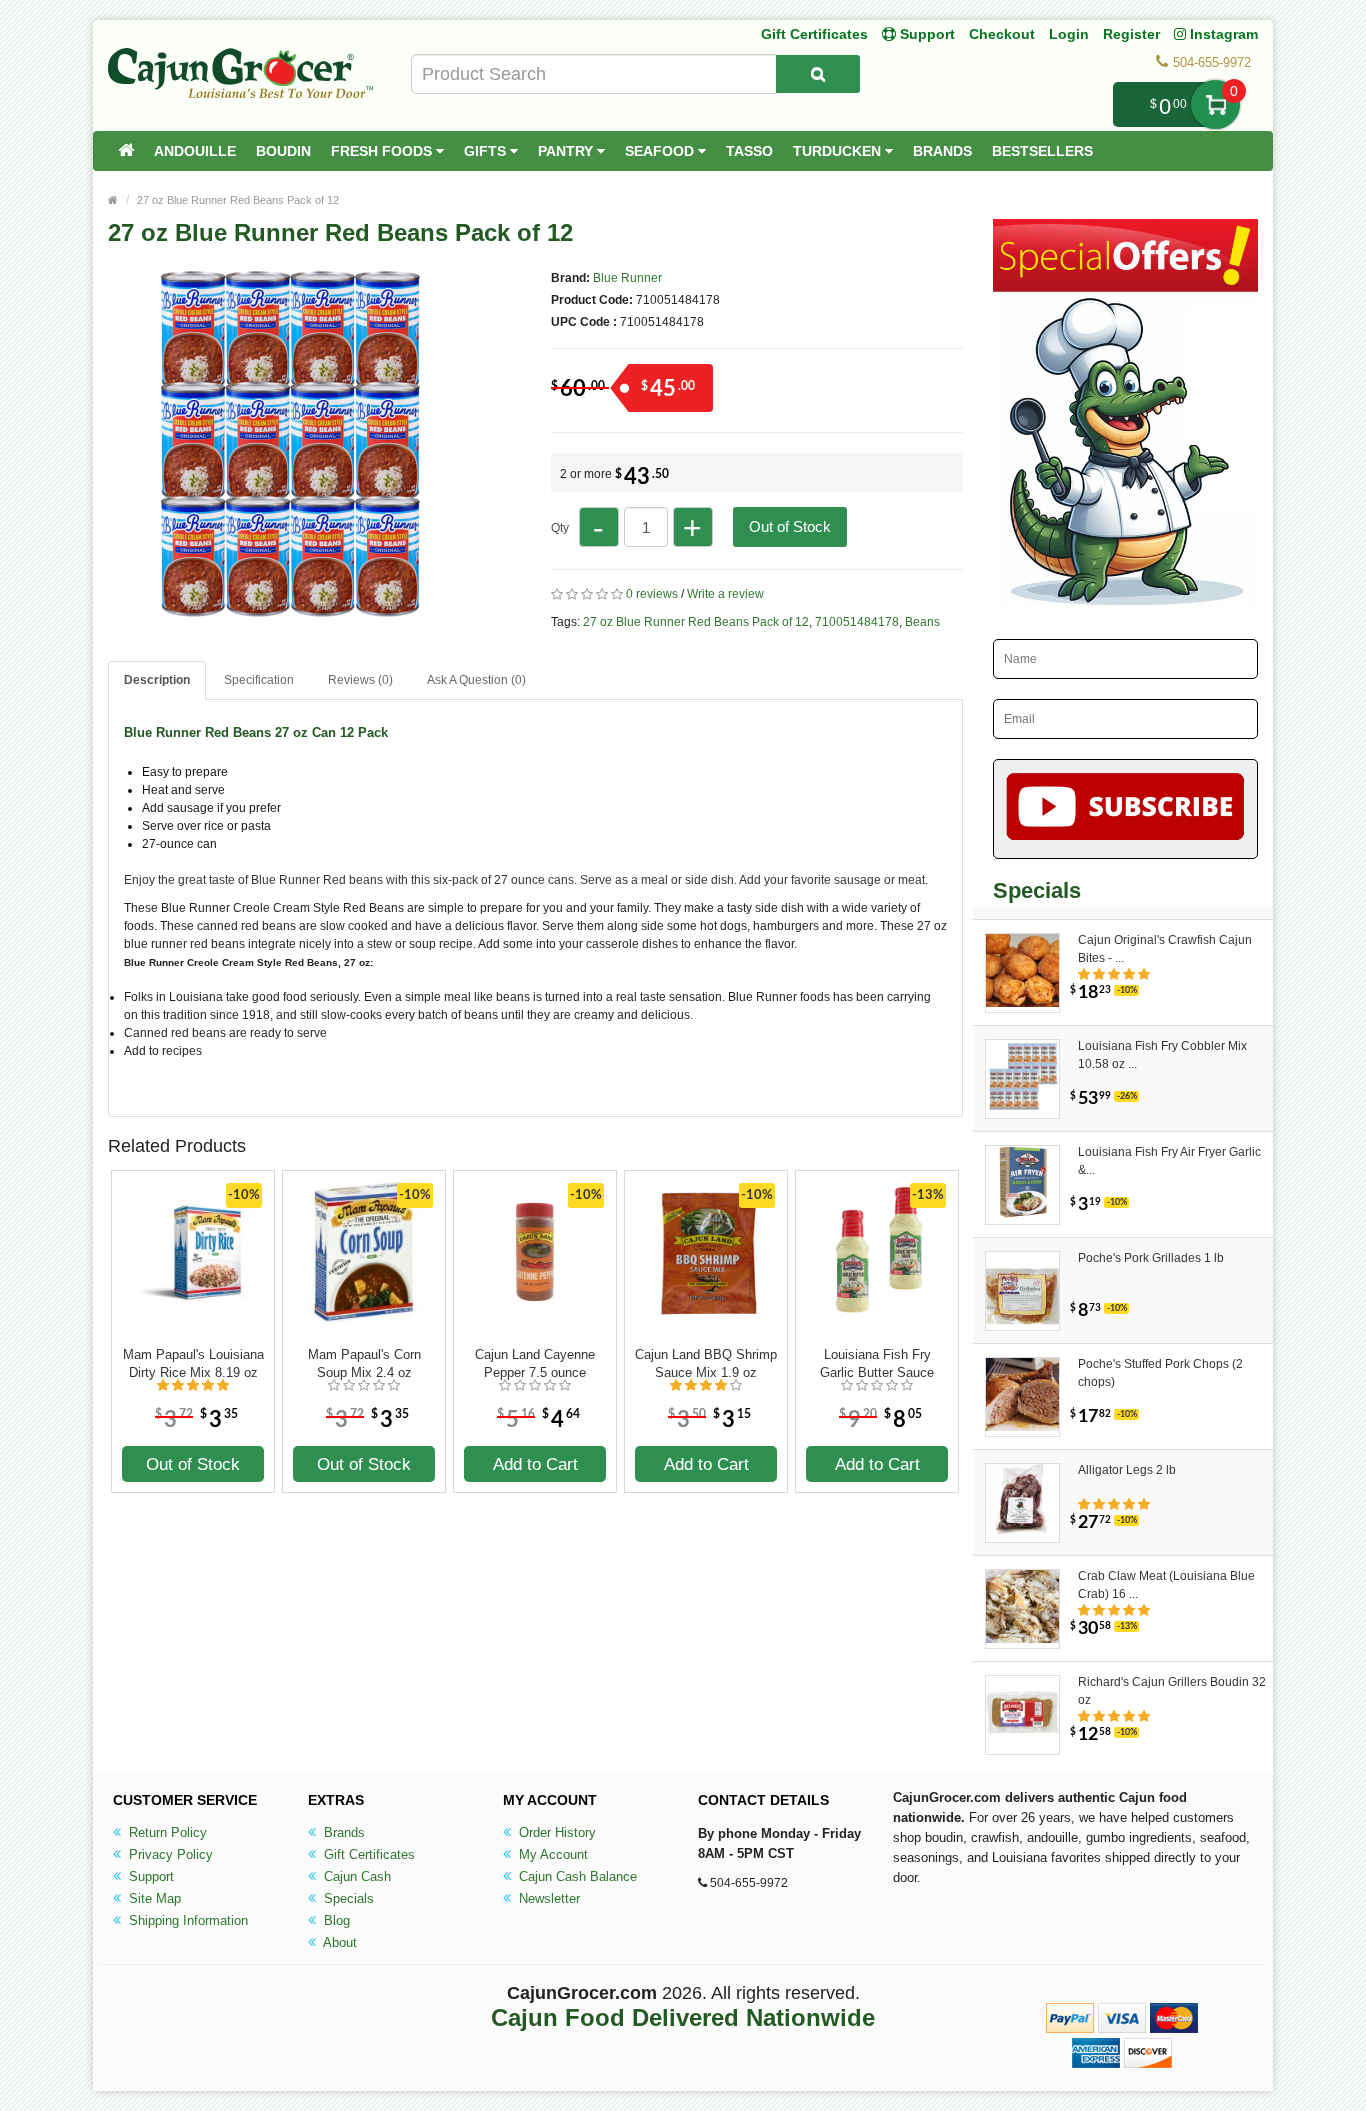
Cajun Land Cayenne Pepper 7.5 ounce (535, 1363)
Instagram (1222, 34)
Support (149, 1876)
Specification (259, 680)
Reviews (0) (360, 680)
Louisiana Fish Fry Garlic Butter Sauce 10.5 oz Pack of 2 (877, 1364)
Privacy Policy (169, 1854)
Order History (555, 1832)
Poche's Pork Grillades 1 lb (1151, 1258)
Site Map (153, 1898)
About (338, 1942)
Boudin (283, 151)
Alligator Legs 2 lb (1127, 1470)
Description (157, 680)
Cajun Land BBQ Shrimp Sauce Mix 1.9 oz (706, 1363)
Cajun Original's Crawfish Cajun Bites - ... (1165, 949)
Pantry (567, 151)
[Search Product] (818, 74)
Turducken (839, 151)
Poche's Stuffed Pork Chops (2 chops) (1160, 1373)
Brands (942, 151)
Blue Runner (627, 278)
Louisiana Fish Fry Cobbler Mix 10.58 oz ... (1162, 1055)
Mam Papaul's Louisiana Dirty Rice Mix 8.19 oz (193, 1363)
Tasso (749, 151)
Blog (335, 1920)
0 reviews (652, 594)
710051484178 (857, 622)
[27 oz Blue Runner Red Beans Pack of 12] (283, 608)
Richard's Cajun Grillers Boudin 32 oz (1172, 1691)
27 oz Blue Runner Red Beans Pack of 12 (238, 200)
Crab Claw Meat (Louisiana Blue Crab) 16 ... (1166, 1585)
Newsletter (547, 1898)
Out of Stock (790, 526)
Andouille (195, 151)
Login (1069, 34)
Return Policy (166, 1832)
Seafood (661, 151)
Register (1131, 34)
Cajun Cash (355, 1876)
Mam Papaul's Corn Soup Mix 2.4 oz (364, 1363)
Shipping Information (186, 1920)
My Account (551, 1854)
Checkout (1002, 34)
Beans (922, 622)
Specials (347, 1898)
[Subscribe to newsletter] (1125, 809)
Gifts (487, 151)
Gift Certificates (814, 34)
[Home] (126, 151)
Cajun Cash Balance (576, 1876)
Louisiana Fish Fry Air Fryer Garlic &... (1169, 1161)
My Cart (1215, 104)
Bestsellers (1042, 151)
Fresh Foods (383, 151)
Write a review (725, 594)
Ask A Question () (476, 680)
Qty (560, 528)
